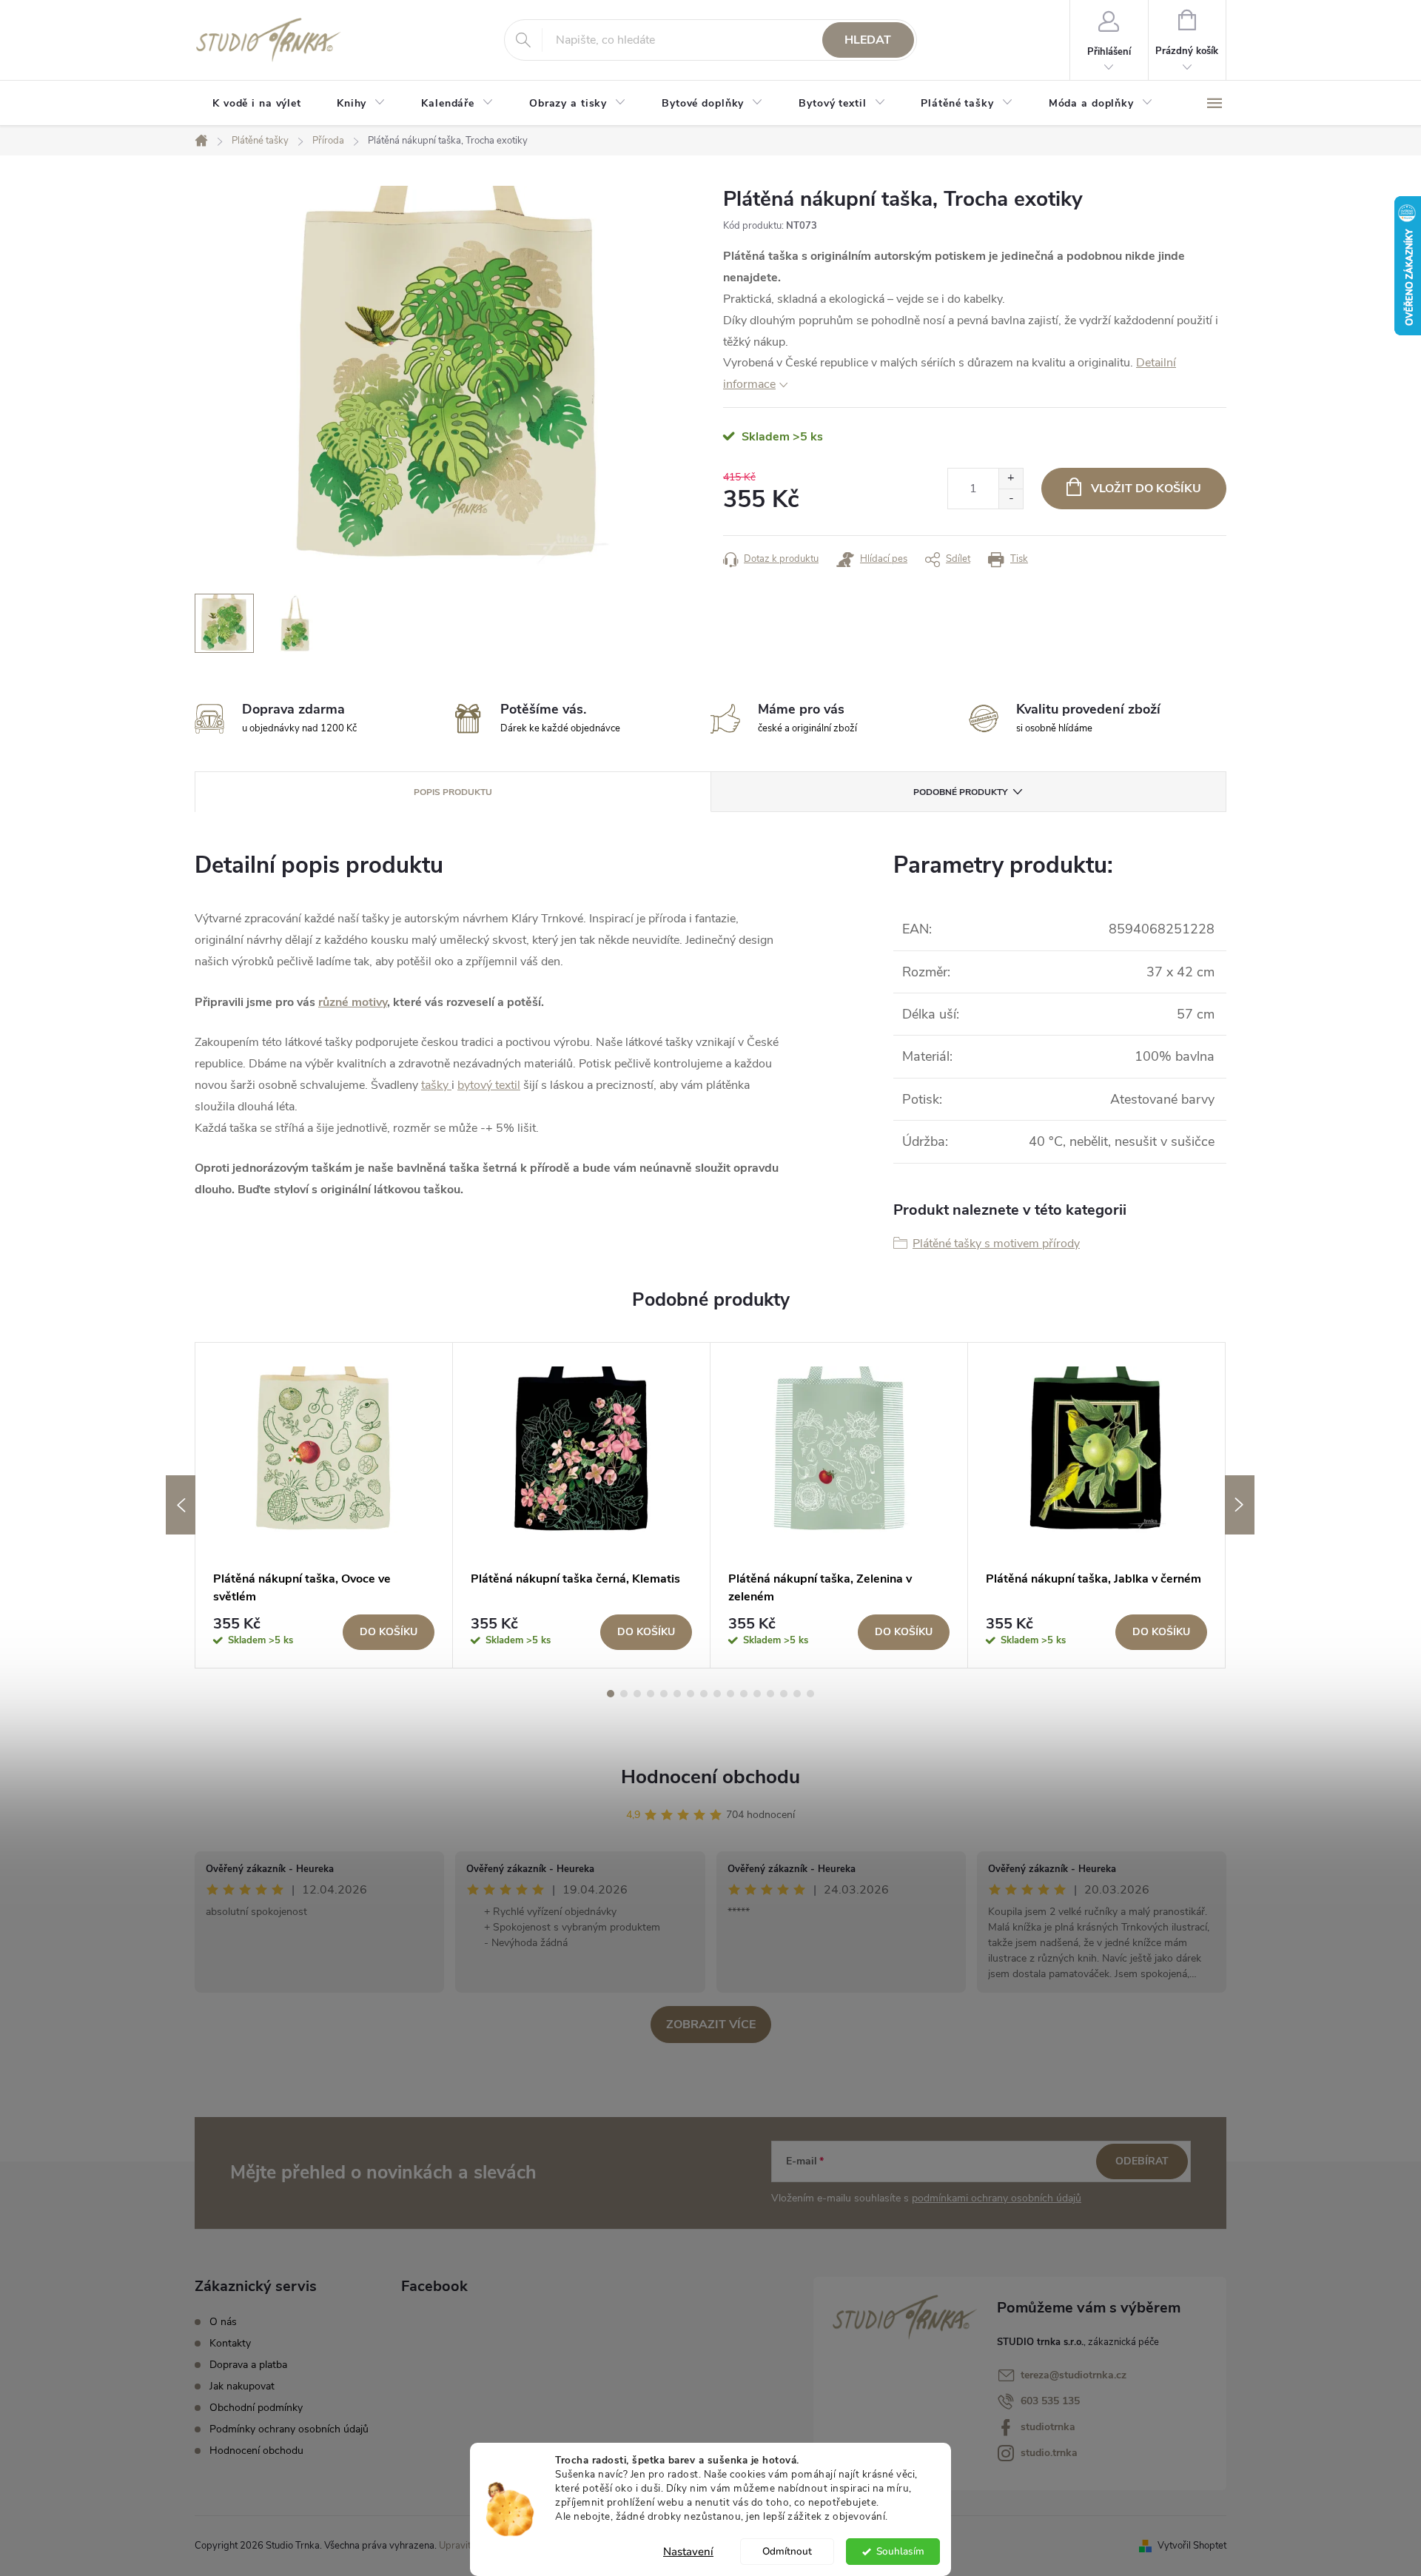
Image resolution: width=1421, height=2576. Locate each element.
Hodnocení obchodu (710, 1777)
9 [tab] (717, 1694)
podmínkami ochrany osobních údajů (997, 2198)
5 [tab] (664, 1694)
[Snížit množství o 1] (1011, 499)
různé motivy (353, 1002)
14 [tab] (784, 1694)
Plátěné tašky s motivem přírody (996, 1244)
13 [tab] (770, 1694)
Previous (181, 1505)
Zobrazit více (711, 2025)
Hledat (868, 40)
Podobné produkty (960, 792)
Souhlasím (900, 2551)
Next (1240, 1505)
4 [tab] (651, 1694)
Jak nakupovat (242, 2386)
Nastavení (688, 2552)
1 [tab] (611, 1694)
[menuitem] (257, 104)
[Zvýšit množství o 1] (1011, 479)
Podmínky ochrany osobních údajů (289, 2429)
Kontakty (230, 2343)
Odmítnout (787, 2551)
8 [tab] (704, 1694)
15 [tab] (797, 1694)
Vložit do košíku (1146, 489)
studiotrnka (1048, 2427)
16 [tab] (810, 1694)
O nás (223, 2322)
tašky (436, 1085)
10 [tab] (730, 1694)
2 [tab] (624, 1694)
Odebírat (1142, 2161)
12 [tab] (757, 1694)
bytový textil (489, 1085)
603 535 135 (1050, 2401)
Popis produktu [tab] (453, 792)
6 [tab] (677, 1694)
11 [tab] (744, 1694)
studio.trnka (1049, 2453)
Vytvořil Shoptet (1192, 2546)
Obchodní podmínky (256, 2408)
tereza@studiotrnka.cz (1074, 2375)
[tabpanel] (324, 1505)
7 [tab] (691, 1694)
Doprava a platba (248, 2365)
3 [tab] (637, 1694)
